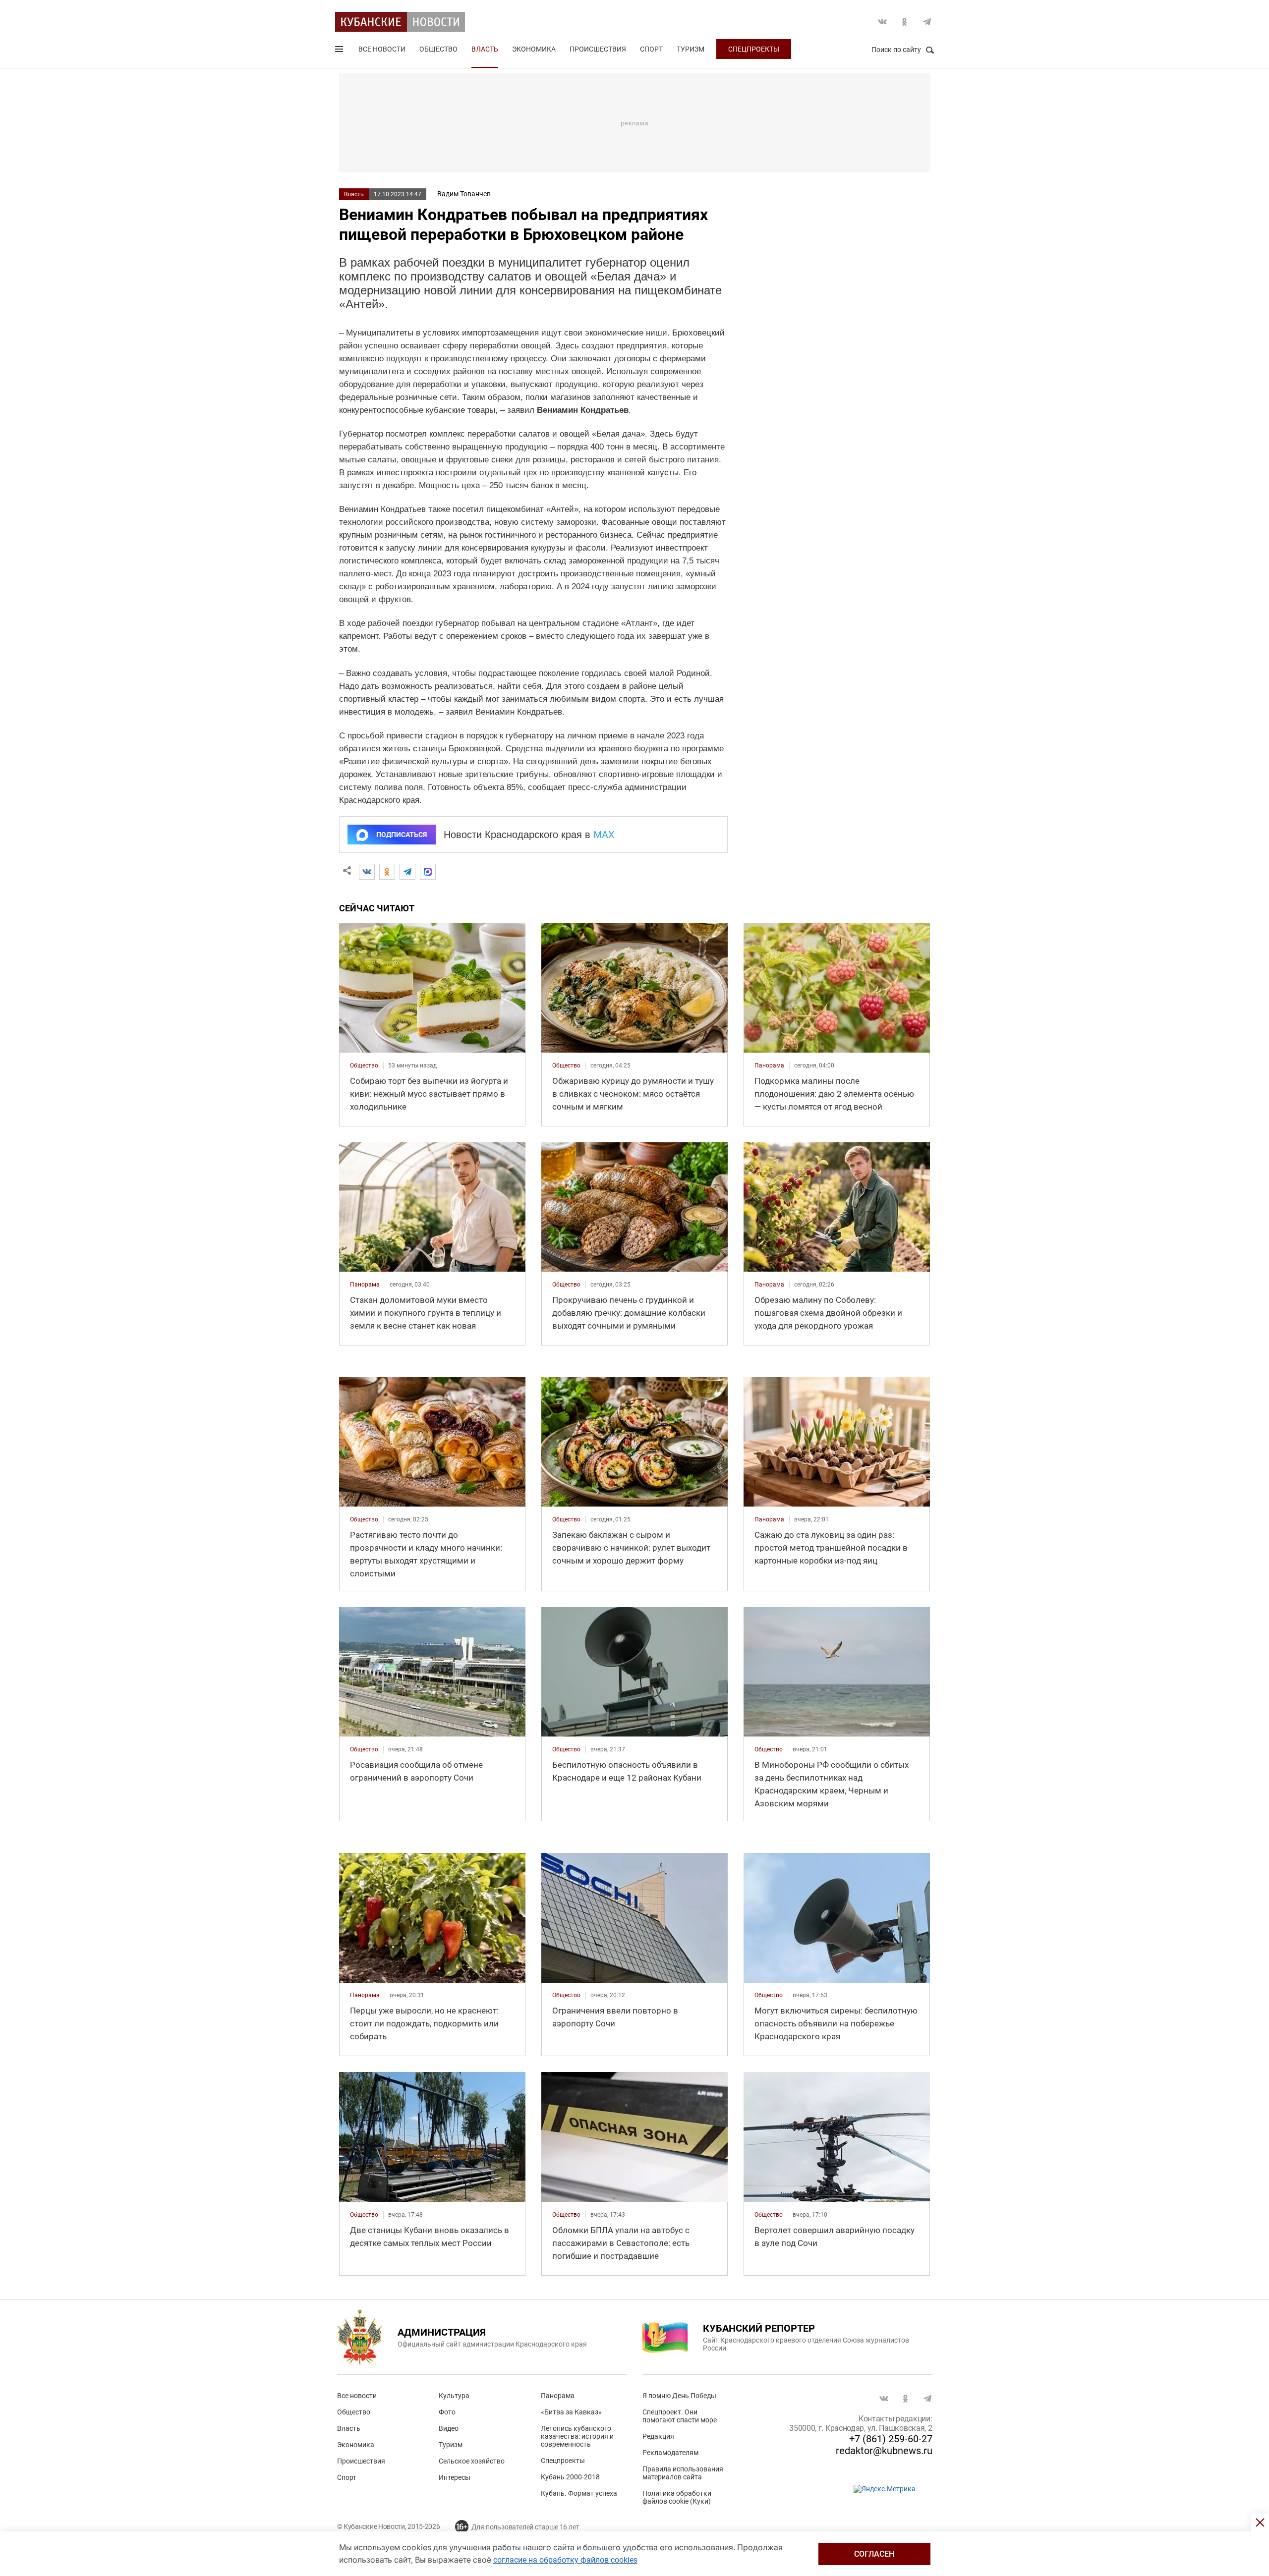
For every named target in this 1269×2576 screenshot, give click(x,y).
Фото (447, 2412)
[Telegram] (407, 872)
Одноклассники (905, 22)
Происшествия (598, 49)
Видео (449, 2428)
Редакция (658, 2436)
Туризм (691, 49)
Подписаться (402, 835)
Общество (438, 49)
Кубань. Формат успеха (579, 2493)
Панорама (558, 2396)
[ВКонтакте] (367, 872)
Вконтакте (882, 22)
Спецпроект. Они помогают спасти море (680, 2416)
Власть (485, 49)
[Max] (428, 872)
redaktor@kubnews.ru (884, 2451)
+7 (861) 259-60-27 (891, 2439)
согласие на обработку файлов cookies (565, 2560)
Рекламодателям (670, 2453)
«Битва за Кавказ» (571, 2412)
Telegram (927, 22)
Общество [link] (364, 1065)
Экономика (534, 49)
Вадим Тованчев (464, 194)
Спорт (651, 49)
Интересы (455, 2477)
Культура (454, 2396)
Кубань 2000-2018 (570, 2477)
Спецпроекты (754, 49)
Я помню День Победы (679, 2396)
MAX (604, 835)
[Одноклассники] (387, 872)
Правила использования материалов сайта (683, 2473)
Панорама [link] (769, 1065)
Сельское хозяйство (472, 2461)
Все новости (382, 49)
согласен (874, 2554)
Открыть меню (340, 51)
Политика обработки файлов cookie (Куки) (677, 2497)
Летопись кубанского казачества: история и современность (577, 2436)
